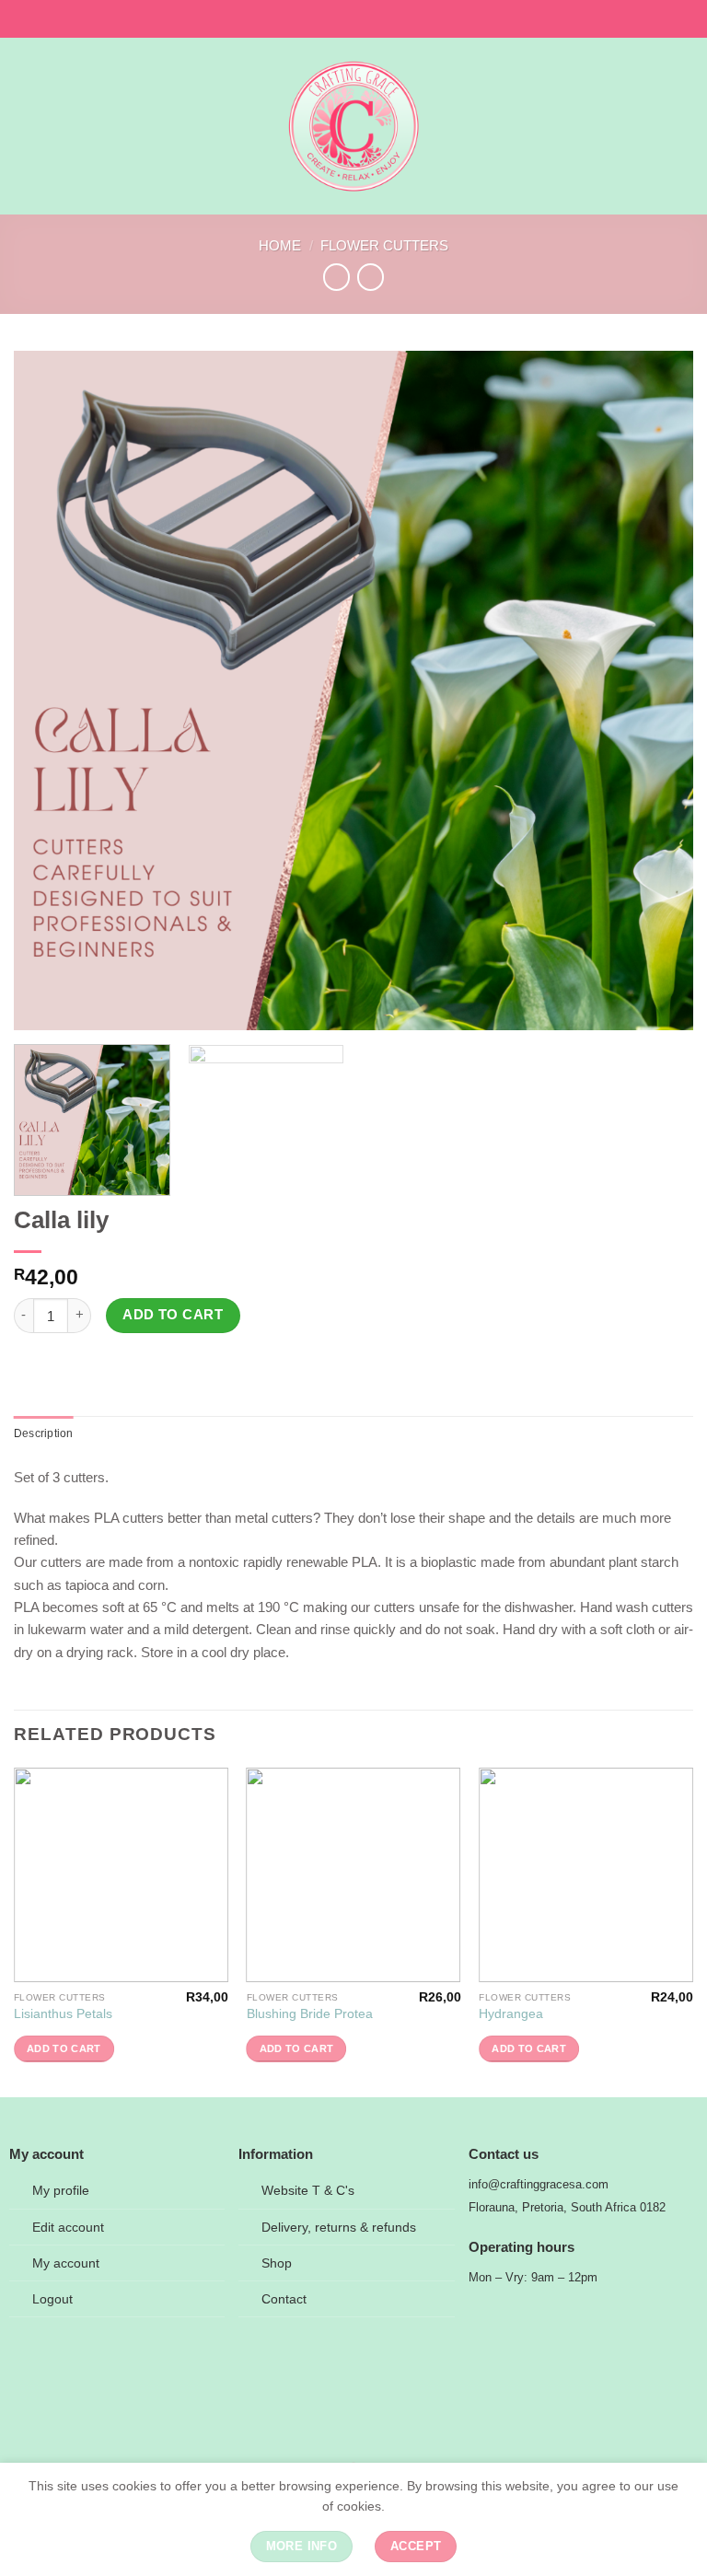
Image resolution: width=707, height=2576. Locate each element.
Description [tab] (44, 1433)
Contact (284, 2299)
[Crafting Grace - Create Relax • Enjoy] (354, 126)
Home (280, 245)
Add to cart (173, 1315)
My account (66, 2263)
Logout (52, 2299)
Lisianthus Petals (63, 2014)
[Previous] (51, 690)
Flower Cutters (384, 245)
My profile (61, 2191)
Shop (277, 2263)
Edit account (68, 2228)
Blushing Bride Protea (310, 2014)
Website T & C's (308, 2191)
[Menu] (24, 126)
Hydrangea (511, 2014)
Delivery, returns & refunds (339, 2228)
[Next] (656, 690)
